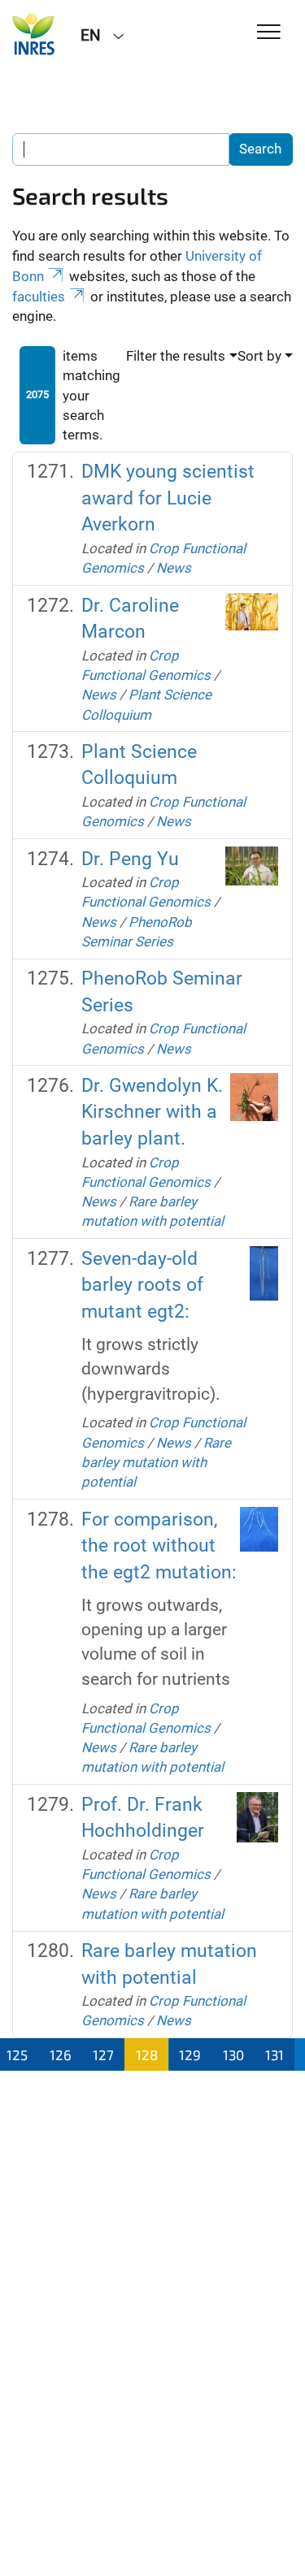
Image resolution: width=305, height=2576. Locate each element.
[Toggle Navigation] (269, 33)
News (174, 568)
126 (61, 2054)
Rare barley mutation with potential (156, 1463)
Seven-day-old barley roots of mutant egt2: (142, 1285)
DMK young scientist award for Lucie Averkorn (168, 498)
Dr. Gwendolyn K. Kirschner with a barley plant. (152, 1112)
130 (233, 2054)
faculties (39, 297)
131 (274, 2054)
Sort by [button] (259, 356)
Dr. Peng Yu (130, 859)
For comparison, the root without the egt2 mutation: (159, 1546)
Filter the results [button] (176, 356)
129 (190, 2054)
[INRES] (34, 34)
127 (103, 2054)
